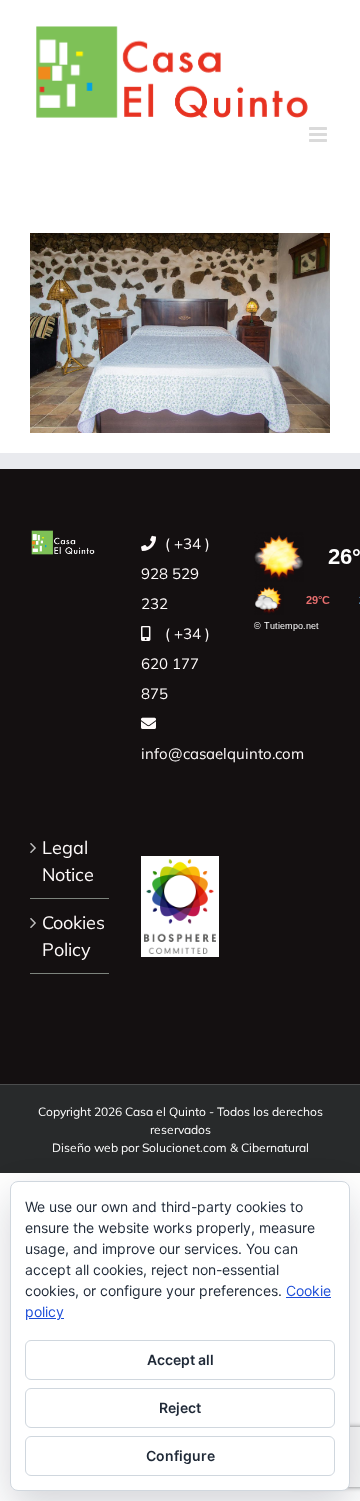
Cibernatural (275, 1147)
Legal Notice (68, 861)
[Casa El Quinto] (180, 896)
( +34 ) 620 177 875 (175, 663)
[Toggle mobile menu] (319, 134)
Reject (180, 1407)
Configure (180, 1455)
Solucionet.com (184, 1147)
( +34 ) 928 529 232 (175, 573)
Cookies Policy (70, 936)
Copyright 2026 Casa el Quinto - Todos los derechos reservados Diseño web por (180, 1129)
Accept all (180, 1359)
